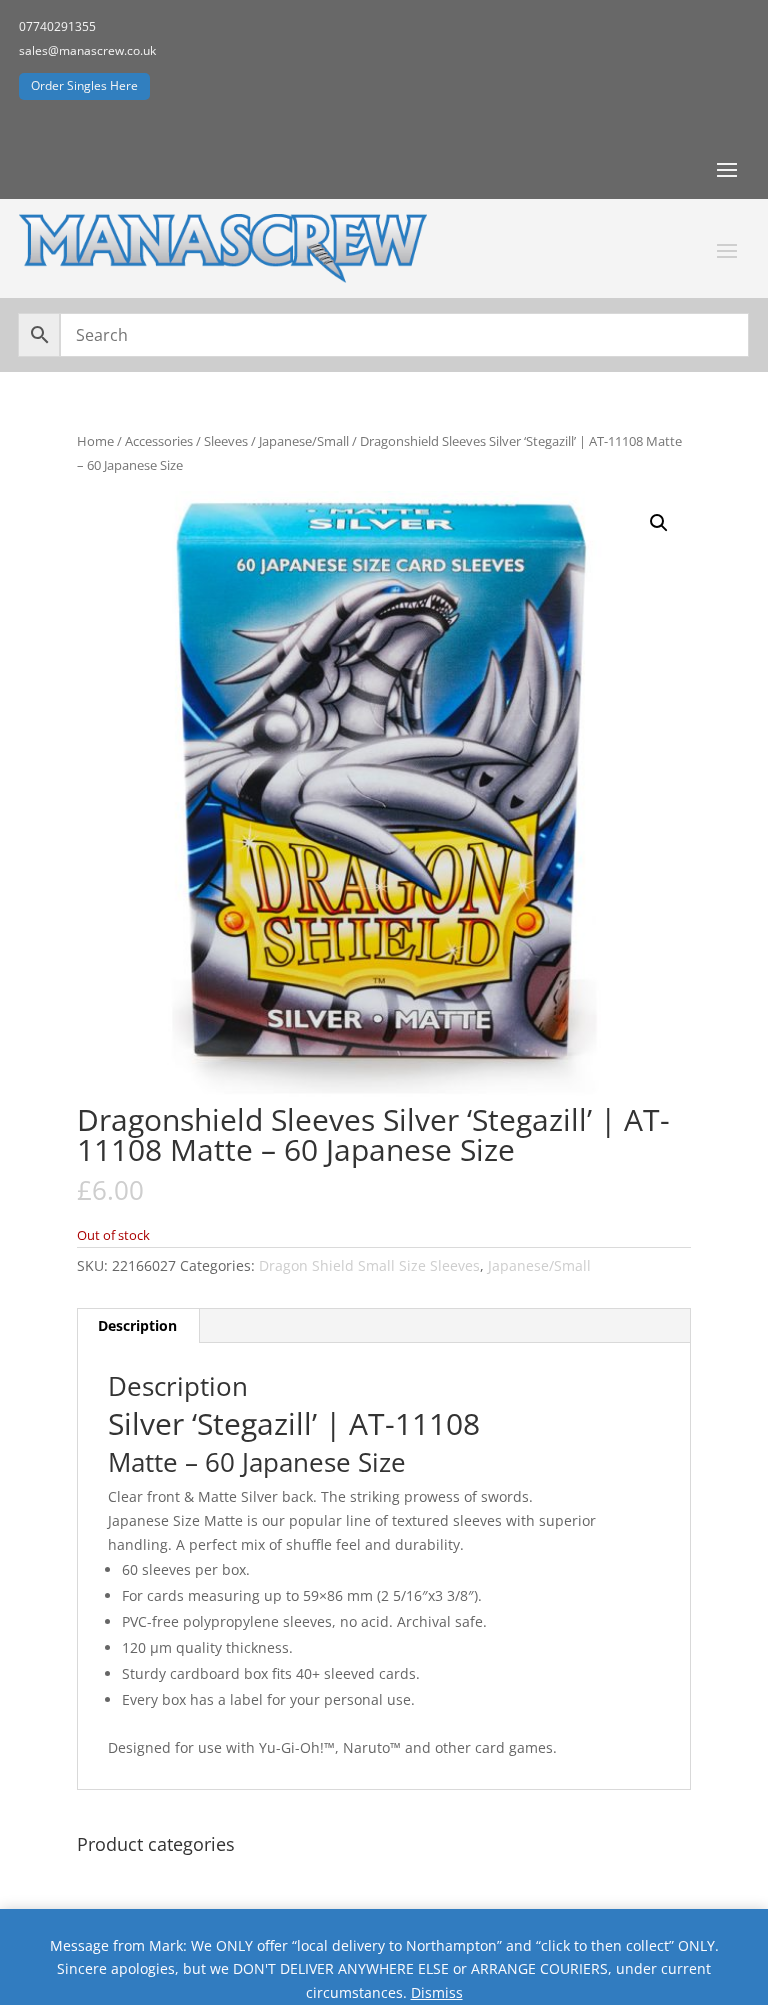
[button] (659, 523)
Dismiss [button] (437, 1992)
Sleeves (226, 441)
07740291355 (57, 26)
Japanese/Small (304, 441)
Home (95, 441)
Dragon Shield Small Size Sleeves (369, 1265)
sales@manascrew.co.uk (87, 50)
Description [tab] (137, 1325)
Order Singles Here (84, 85)
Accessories (159, 441)
